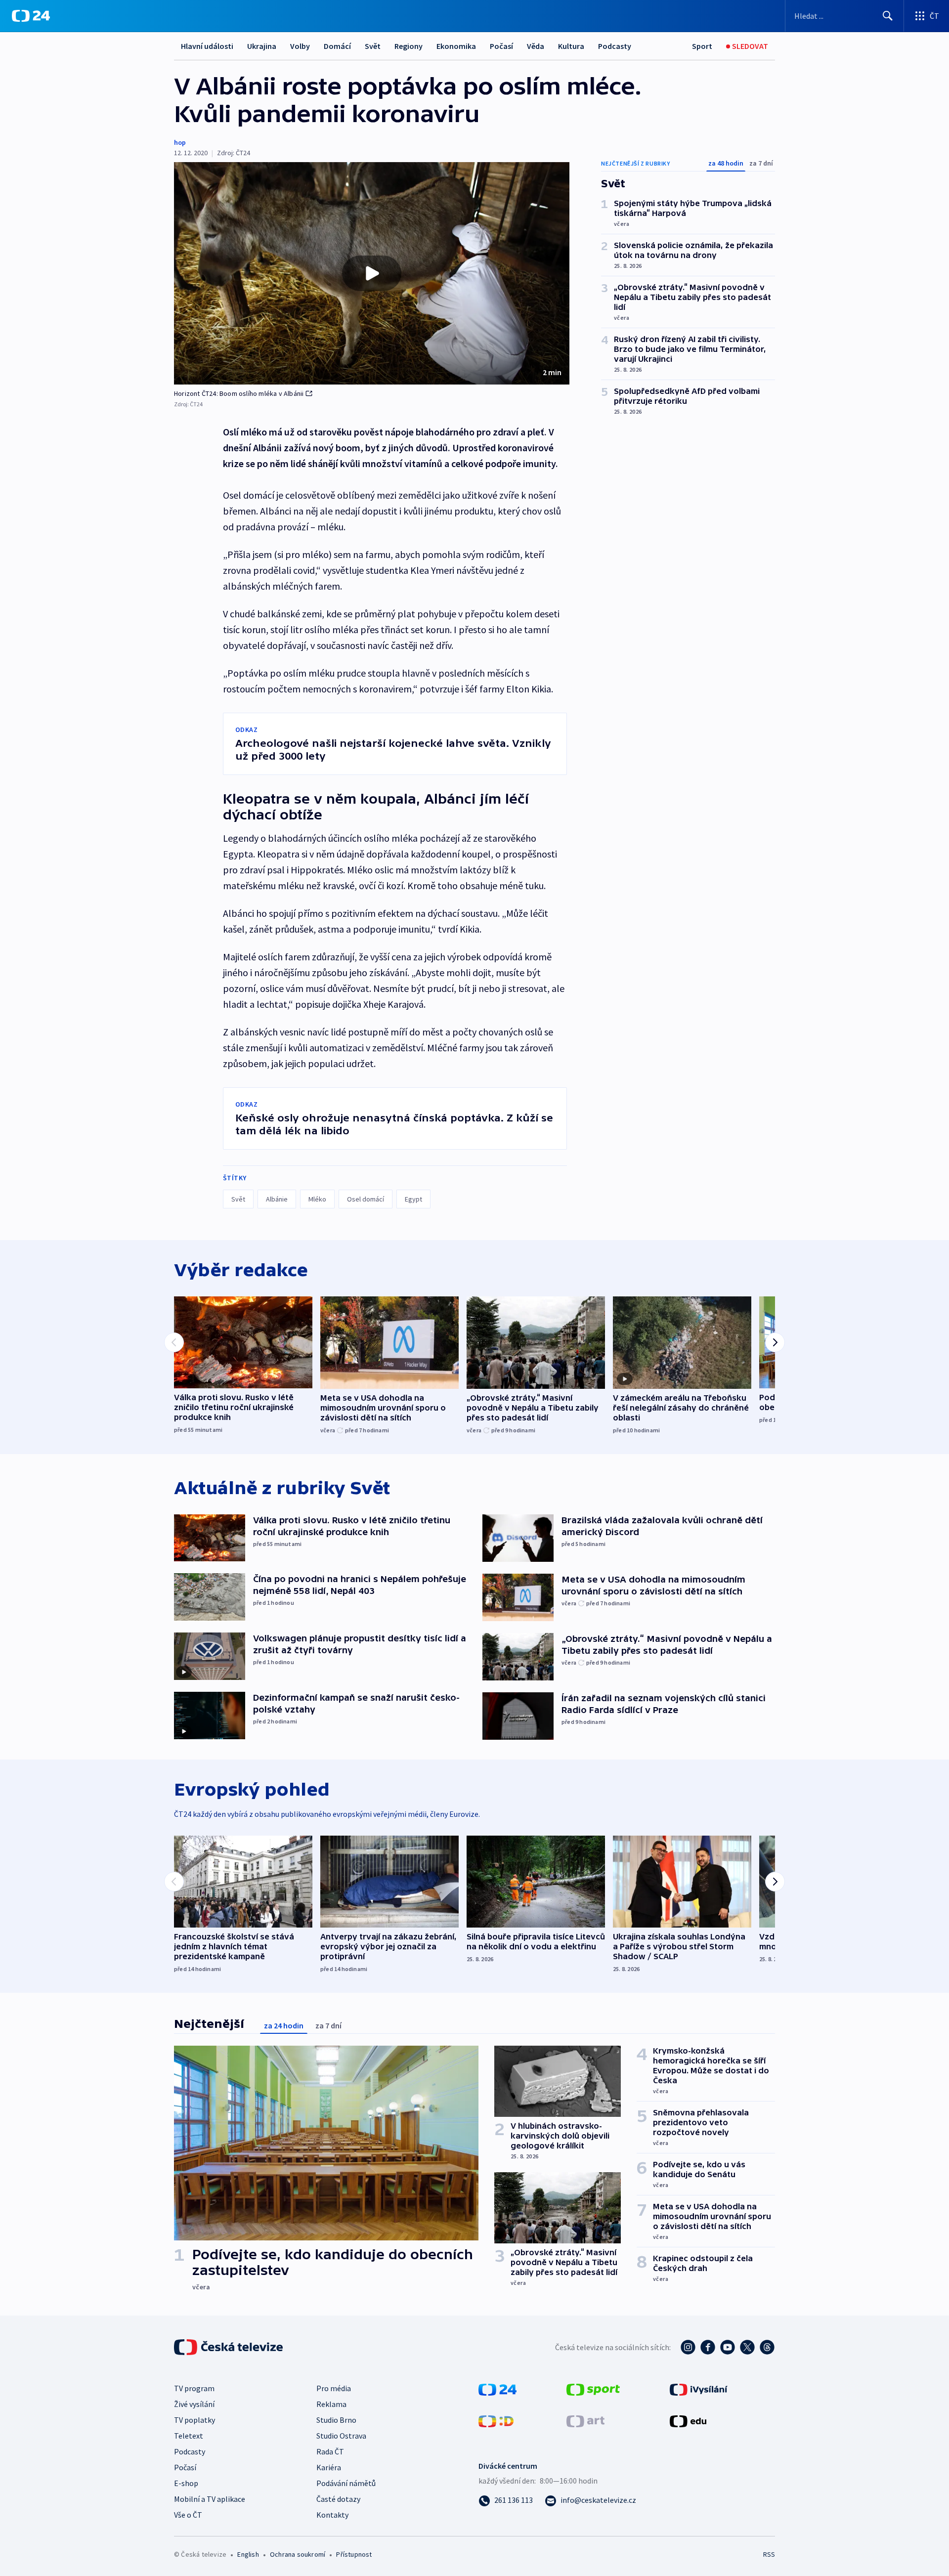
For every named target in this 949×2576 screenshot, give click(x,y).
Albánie (277, 1199)
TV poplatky (194, 2420)
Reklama (331, 2404)
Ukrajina (262, 46)
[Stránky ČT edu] (688, 2420)
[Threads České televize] (767, 2347)
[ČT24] (31, 16)
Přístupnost (354, 2554)
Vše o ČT (188, 2515)
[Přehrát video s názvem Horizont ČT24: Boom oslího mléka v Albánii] (372, 273)
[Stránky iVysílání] (699, 2389)
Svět (373, 46)
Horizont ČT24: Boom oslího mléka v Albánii (239, 393)
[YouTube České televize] (728, 2347)
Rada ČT (330, 2451)
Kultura (571, 46)
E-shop (186, 2483)
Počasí (501, 46)
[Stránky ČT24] (497, 2389)
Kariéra (329, 2467)
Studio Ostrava (341, 2436)
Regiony (409, 46)
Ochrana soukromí (298, 2554)
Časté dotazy (338, 2499)
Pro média (334, 2388)
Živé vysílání (194, 2404)
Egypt (413, 1199)
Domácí (337, 46)
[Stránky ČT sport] (593, 2389)
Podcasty (615, 46)
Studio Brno (336, 2420)
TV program (194, 2388)
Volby (300, 46)
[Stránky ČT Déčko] (496, 2420)
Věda (536, 46)
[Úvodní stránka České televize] (229, 2347)
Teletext (189, 2436)
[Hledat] (888, 16)
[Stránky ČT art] (585, 2420)
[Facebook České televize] (708, 2347)
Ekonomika (456, 46)
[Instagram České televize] (688, 2347)
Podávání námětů (346, 2483)
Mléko (317, 1199)
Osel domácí (366, 1199)
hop (180, 142)
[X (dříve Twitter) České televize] (747, 2347)
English (248, 2554)
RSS (769, 2554)
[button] (372, 273)
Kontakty (332, 2515)
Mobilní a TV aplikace (210, 2499)
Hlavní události (207, 46)
